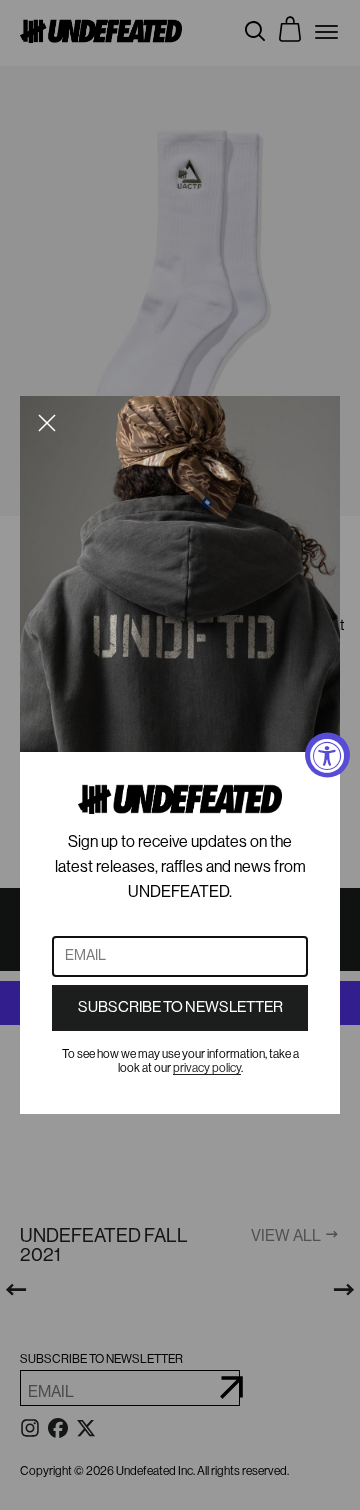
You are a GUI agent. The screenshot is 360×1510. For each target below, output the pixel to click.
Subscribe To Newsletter (180, 1007)
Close (47, 423)
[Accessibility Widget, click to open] (327, 755)
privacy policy (207, 1068)
